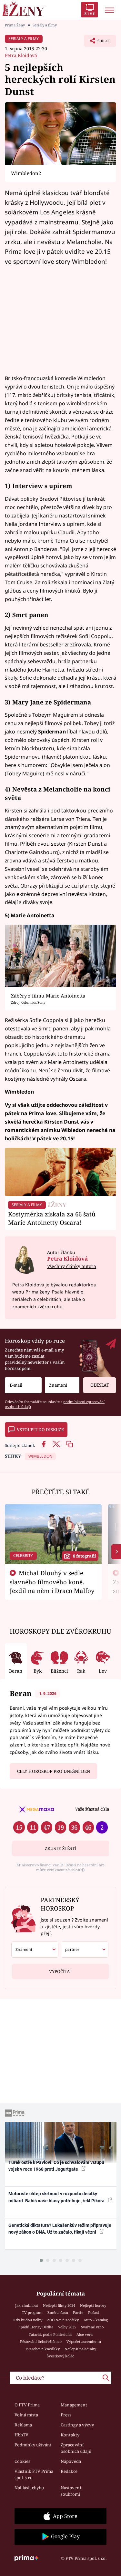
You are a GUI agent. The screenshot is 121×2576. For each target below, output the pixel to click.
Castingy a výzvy (77, 2425)
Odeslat (100, 1385)
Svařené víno (92, 2327)
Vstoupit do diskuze (40, 1430)
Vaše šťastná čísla (92, 1809)
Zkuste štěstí (60, 1848)
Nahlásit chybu (29, 2488)
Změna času (58, 2312)
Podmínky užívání (33, 2445)
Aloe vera (85, 2334)
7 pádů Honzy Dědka (35, 2327)
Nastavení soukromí (71, 2491)
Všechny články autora (72, 1266)
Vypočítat (61, 1971)
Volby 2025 (67, 2327)
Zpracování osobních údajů (76, 2448)
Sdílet (97, 43)
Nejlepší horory (93, 2305)
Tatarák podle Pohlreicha (50, 2334)
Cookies (22, 2461)
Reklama (23, 2425)
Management (74, 2405)
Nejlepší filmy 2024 (59, 2305)
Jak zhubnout (27, 2305)
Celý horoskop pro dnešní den (54, 1771)
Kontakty (70, 2435)
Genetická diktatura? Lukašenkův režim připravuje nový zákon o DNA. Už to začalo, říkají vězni (60, 2229)
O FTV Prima (27, 2405)
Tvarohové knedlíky (42, 2349)
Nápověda (71, 2461)
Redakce (69, 2471)
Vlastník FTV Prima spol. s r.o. (34, 2474)
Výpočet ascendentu (84, 2341)
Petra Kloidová (21, 55)
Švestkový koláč (60, 2356)
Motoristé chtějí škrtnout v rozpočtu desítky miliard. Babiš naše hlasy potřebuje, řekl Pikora (57, 2197)
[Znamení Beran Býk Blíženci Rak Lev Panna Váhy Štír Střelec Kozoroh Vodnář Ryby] (62, 1385)
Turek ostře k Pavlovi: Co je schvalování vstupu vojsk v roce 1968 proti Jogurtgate (56, 2166)
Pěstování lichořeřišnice (41, 2341)
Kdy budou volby (28, 2320)
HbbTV (21, 2435)
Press (66, 2415)
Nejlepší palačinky (80, 2349)
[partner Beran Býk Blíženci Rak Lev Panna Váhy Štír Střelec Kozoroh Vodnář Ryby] (85, 1950)
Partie (78, 2312)
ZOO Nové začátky (63, 2320)
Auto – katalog (96, 2320)
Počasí (94, 2312)
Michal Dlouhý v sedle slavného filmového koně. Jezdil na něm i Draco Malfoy (52, 1582)
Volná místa (26, 2415)
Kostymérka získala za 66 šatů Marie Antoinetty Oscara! (52, 1218)
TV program (32, 2312)
